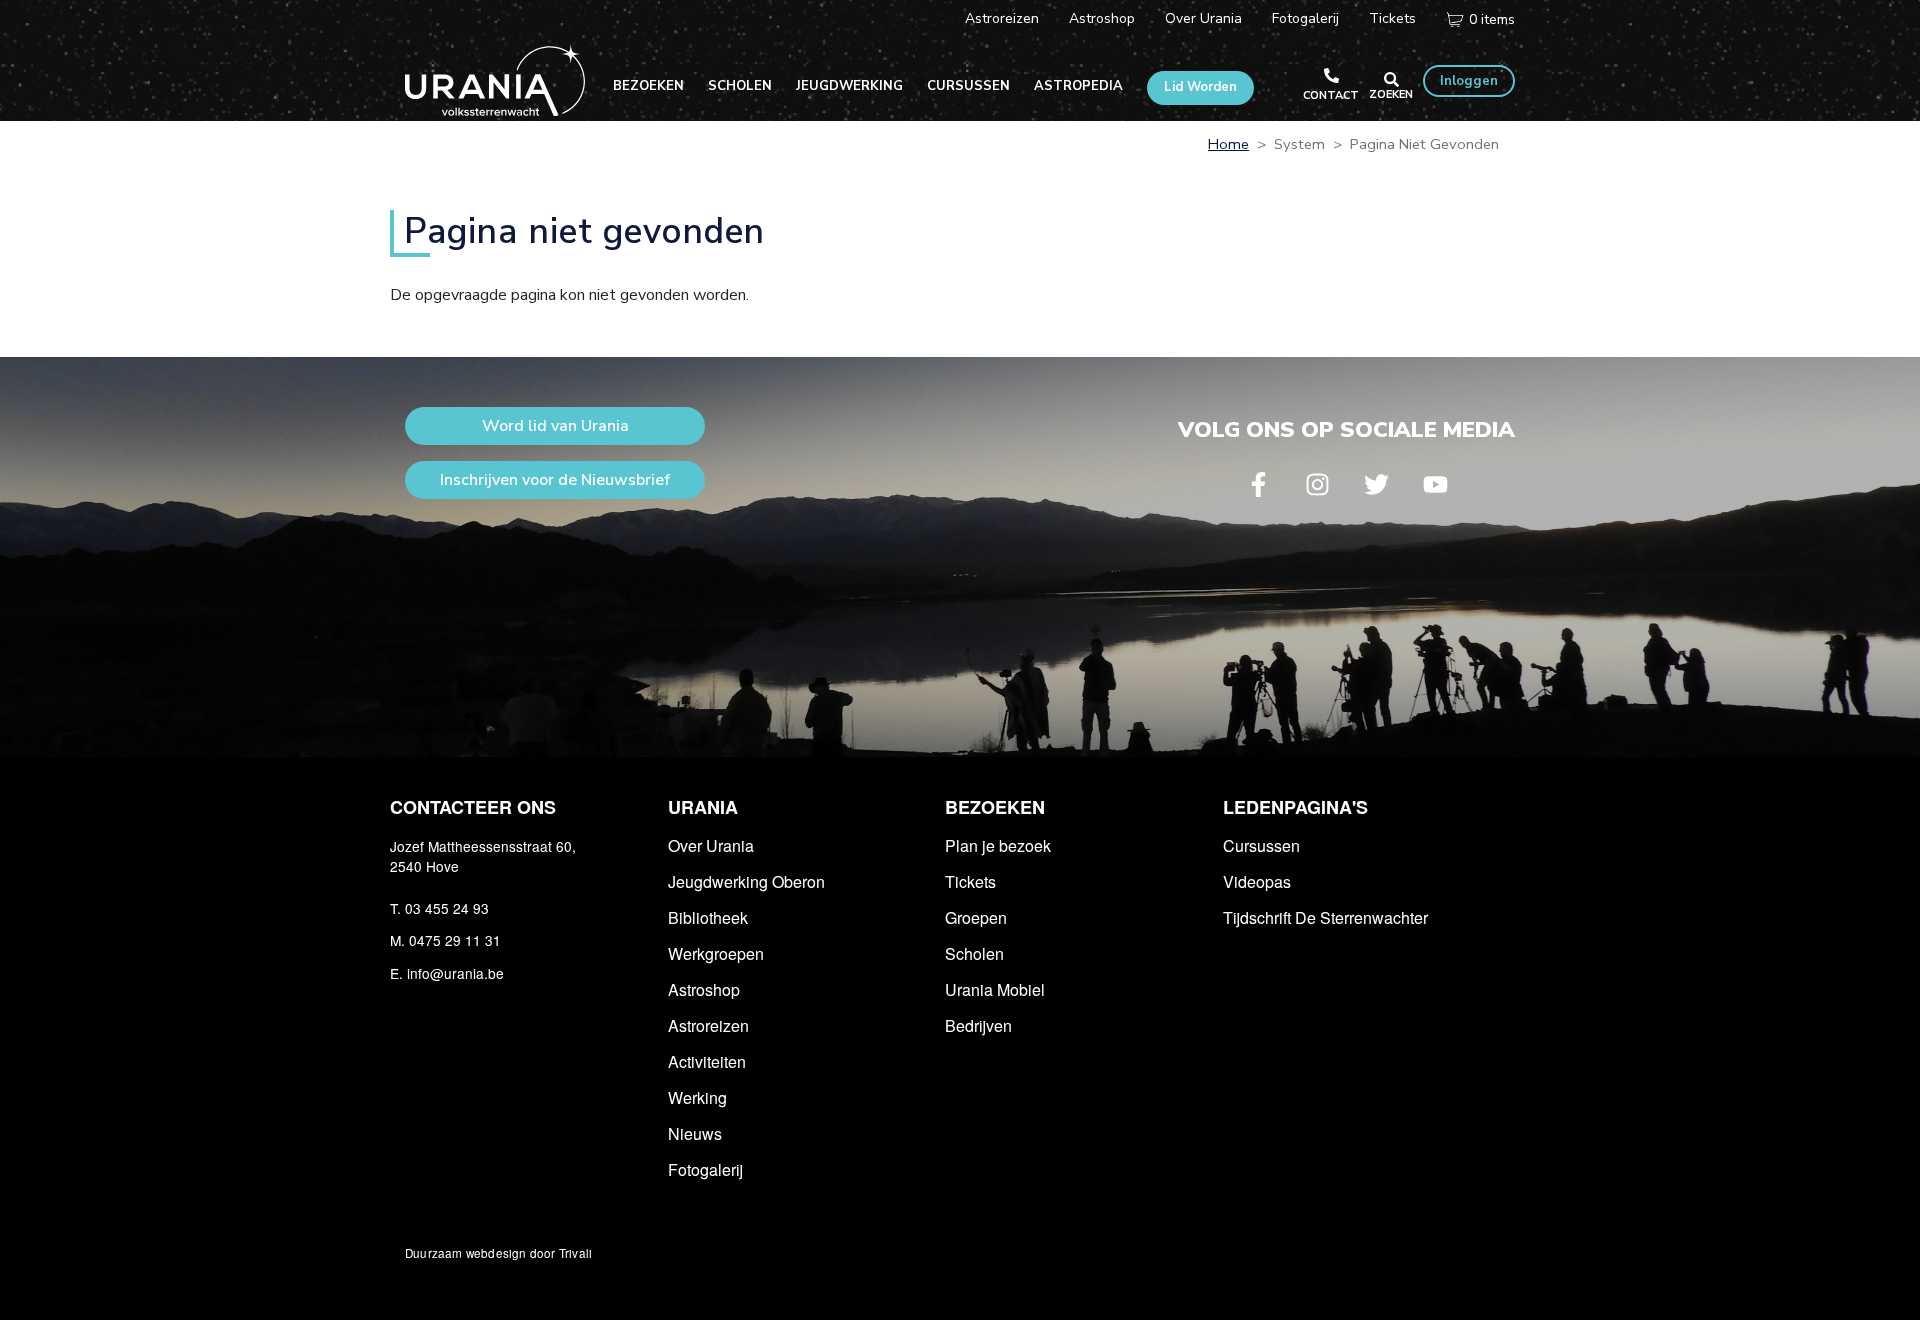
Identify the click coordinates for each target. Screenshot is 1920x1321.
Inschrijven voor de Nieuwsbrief (555, 480)
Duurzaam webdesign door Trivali (498, 1253)
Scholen (740, 86)
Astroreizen (1002, 18)
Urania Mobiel (995, 989)
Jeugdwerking (849, 86)
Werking (697, 1097)
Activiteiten (707, 1061)
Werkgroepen (716, 953)
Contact (1331, 95)
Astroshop (1102, 18)
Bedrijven (978, 1025)
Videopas (1257, 881)
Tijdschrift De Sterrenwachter (1325, 917)
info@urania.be (455, 973)
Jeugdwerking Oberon (746, 881)
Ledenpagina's (1295, 807)
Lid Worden (1200, 87)
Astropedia (1078, 86)
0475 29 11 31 (455, 940)
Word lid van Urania (555, 426)
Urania (703, 807)
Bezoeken (648, 86)
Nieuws (695, 1133)
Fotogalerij (1305, 18)
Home (1228, 144)
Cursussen (968, 86)
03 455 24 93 (447, 908)
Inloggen (1469, 81)
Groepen (976, 917)
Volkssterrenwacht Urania (495, 80)
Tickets (1392, 18)
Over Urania (1203, 18)
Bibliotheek (708, 917)
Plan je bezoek (998, 845)
